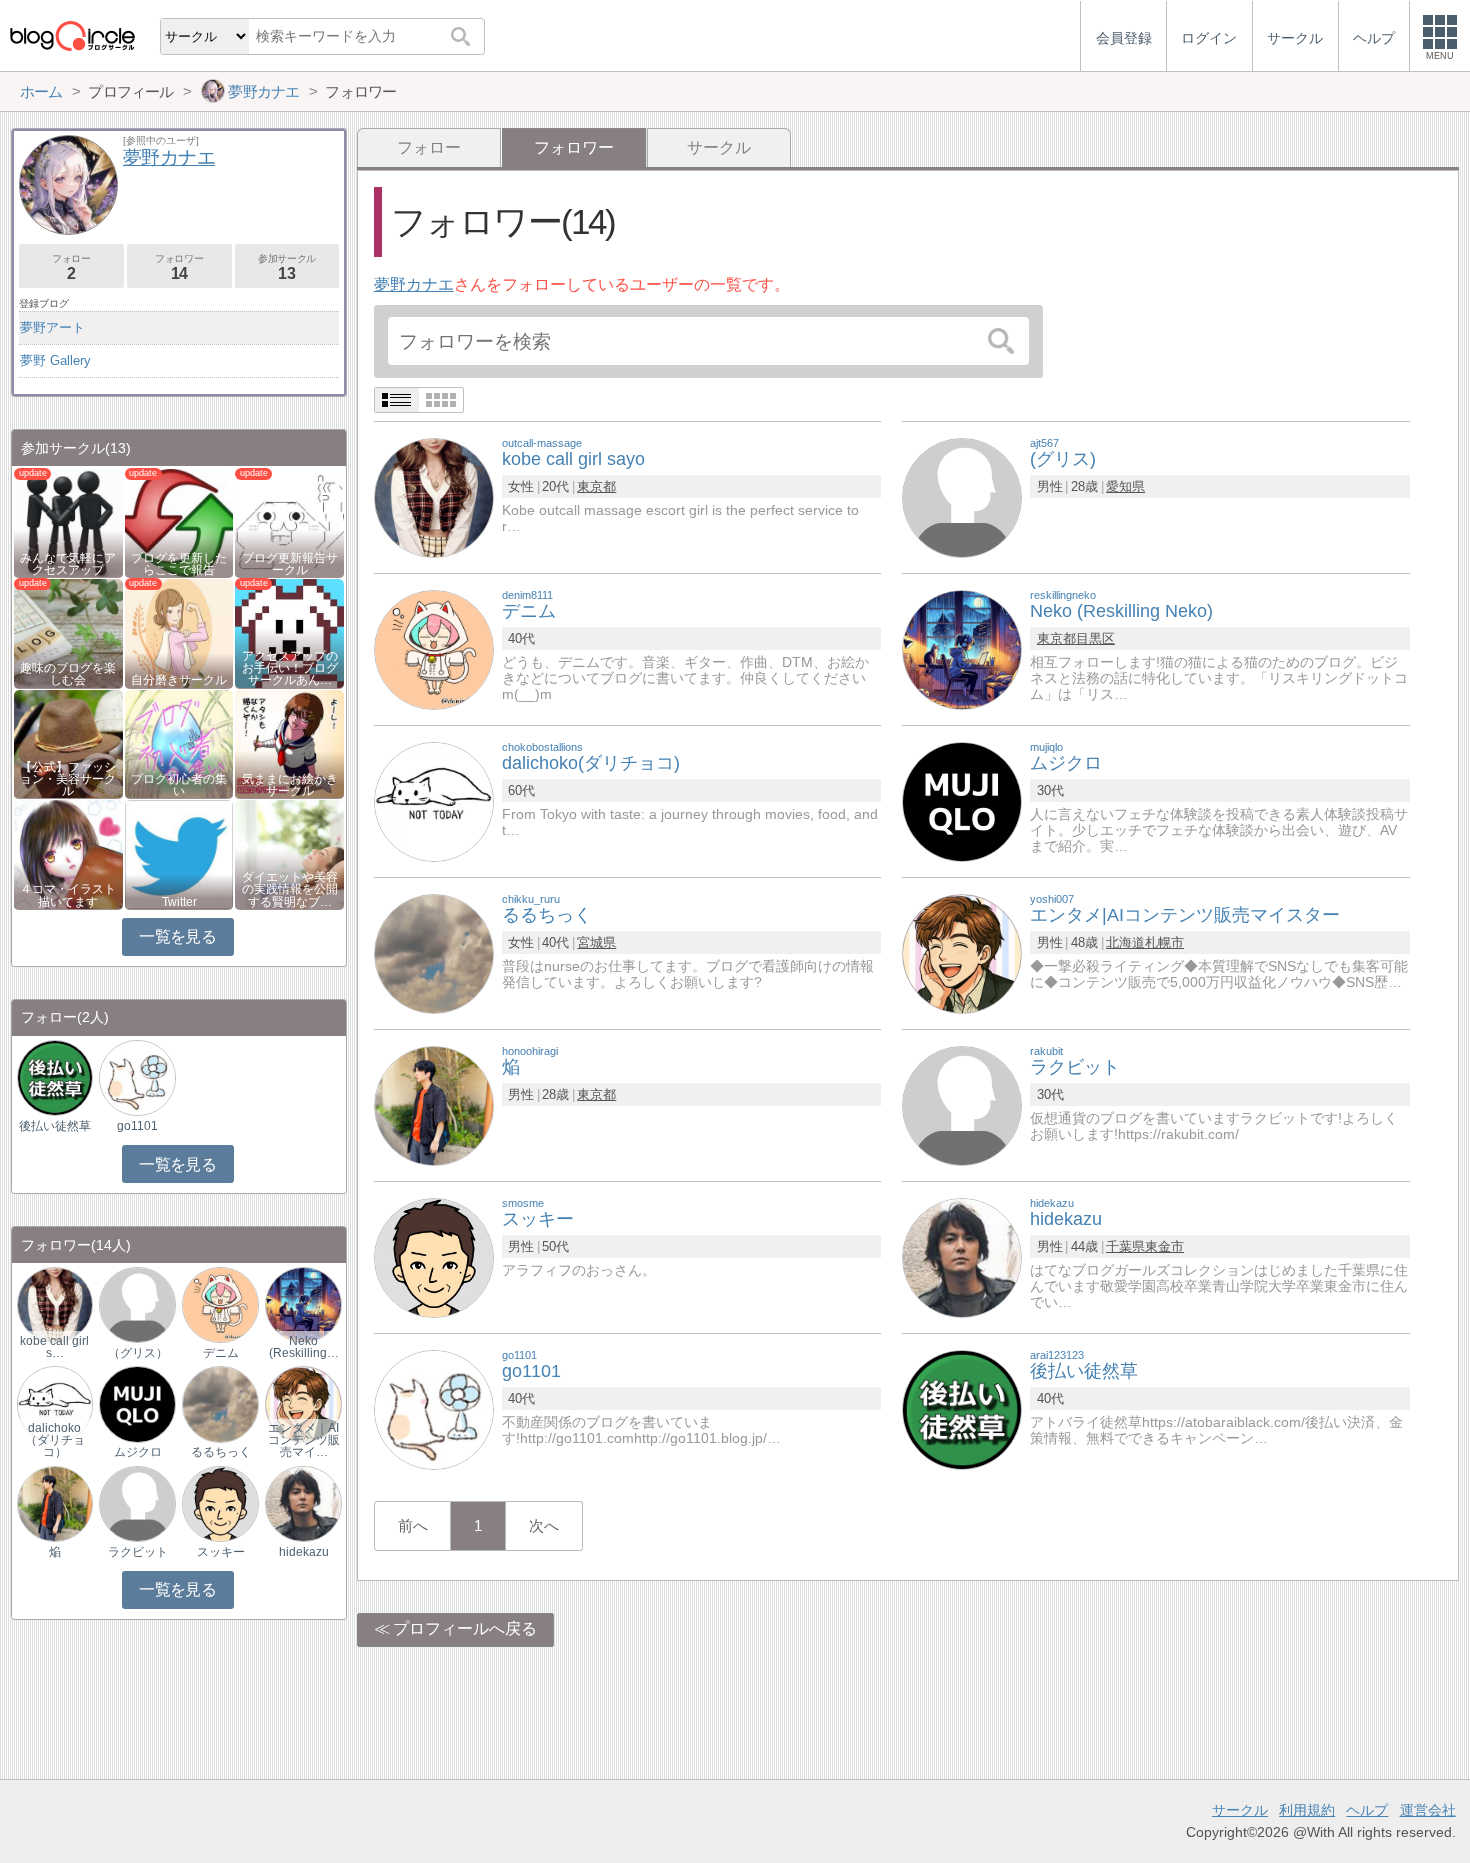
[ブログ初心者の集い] (179, 742)
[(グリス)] (962, 496)
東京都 (596, 486)
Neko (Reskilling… (304, 1347)
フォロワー (179, 267)
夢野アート (52, 327)
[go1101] (434, 1408)
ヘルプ (1367, 1810)
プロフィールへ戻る (465, 1628)
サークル (719, 147)
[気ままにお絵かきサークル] (289, 742)
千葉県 (1125, 1246)
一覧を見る (177, 936)
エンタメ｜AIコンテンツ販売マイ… (304, 1440)
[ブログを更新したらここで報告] (179, 521)
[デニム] (434, 648)
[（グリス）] (137, 1304)
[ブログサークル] (72, 35)
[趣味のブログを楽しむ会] (68, 632)
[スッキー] (434, 1256)
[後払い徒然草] (962, 1408)
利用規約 (1307, 1810)
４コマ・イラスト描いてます (68, 895)
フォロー (429, 147)
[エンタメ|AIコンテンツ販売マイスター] (962, 952)
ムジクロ (138, 1452)
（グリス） (138, 1353)
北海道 (1125, 942)
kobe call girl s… (54, 1347)
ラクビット (138, 1552)
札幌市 (1164, 942)
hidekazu (304, 1552)
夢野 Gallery (55, 360)
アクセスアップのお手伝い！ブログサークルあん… (290, 668)
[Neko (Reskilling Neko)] (962, 648)
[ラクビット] (962, 1104)
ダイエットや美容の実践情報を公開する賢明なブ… (290, 889)
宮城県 (596, 942)
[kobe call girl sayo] (434, 496)
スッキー (221, 1552)
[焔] (434, 1104)
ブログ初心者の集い (179, 785)
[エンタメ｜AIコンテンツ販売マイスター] (303, 1403)
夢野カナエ (414, 284)
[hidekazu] (962, 1256)
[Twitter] (179, 853)
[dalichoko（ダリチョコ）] (55, 1403)
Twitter (179, 902)
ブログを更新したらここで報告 (179, 564)
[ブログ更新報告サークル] (289, 521)
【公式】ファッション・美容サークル (68, 779)
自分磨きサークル (179, 680)
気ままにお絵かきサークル (290, 785)
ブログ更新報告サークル (290, 564)
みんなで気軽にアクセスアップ (68, 564)
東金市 (1164, 1246)
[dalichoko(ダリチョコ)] (434, 800)
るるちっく (221, 1452)
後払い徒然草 (55, 1126)
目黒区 (1095, 638)
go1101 (137, 1126)
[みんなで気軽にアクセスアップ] (68, 521)
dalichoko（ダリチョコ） (55, 1440)
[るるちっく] (434, 952)
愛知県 (1125, 486)
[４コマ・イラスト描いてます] (68, 853)
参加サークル (287, 267)
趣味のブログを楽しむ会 (68, 674)
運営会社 (1428, 1810)
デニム (221, 1353)
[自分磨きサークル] (179, 632)
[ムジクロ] (962, 800)
